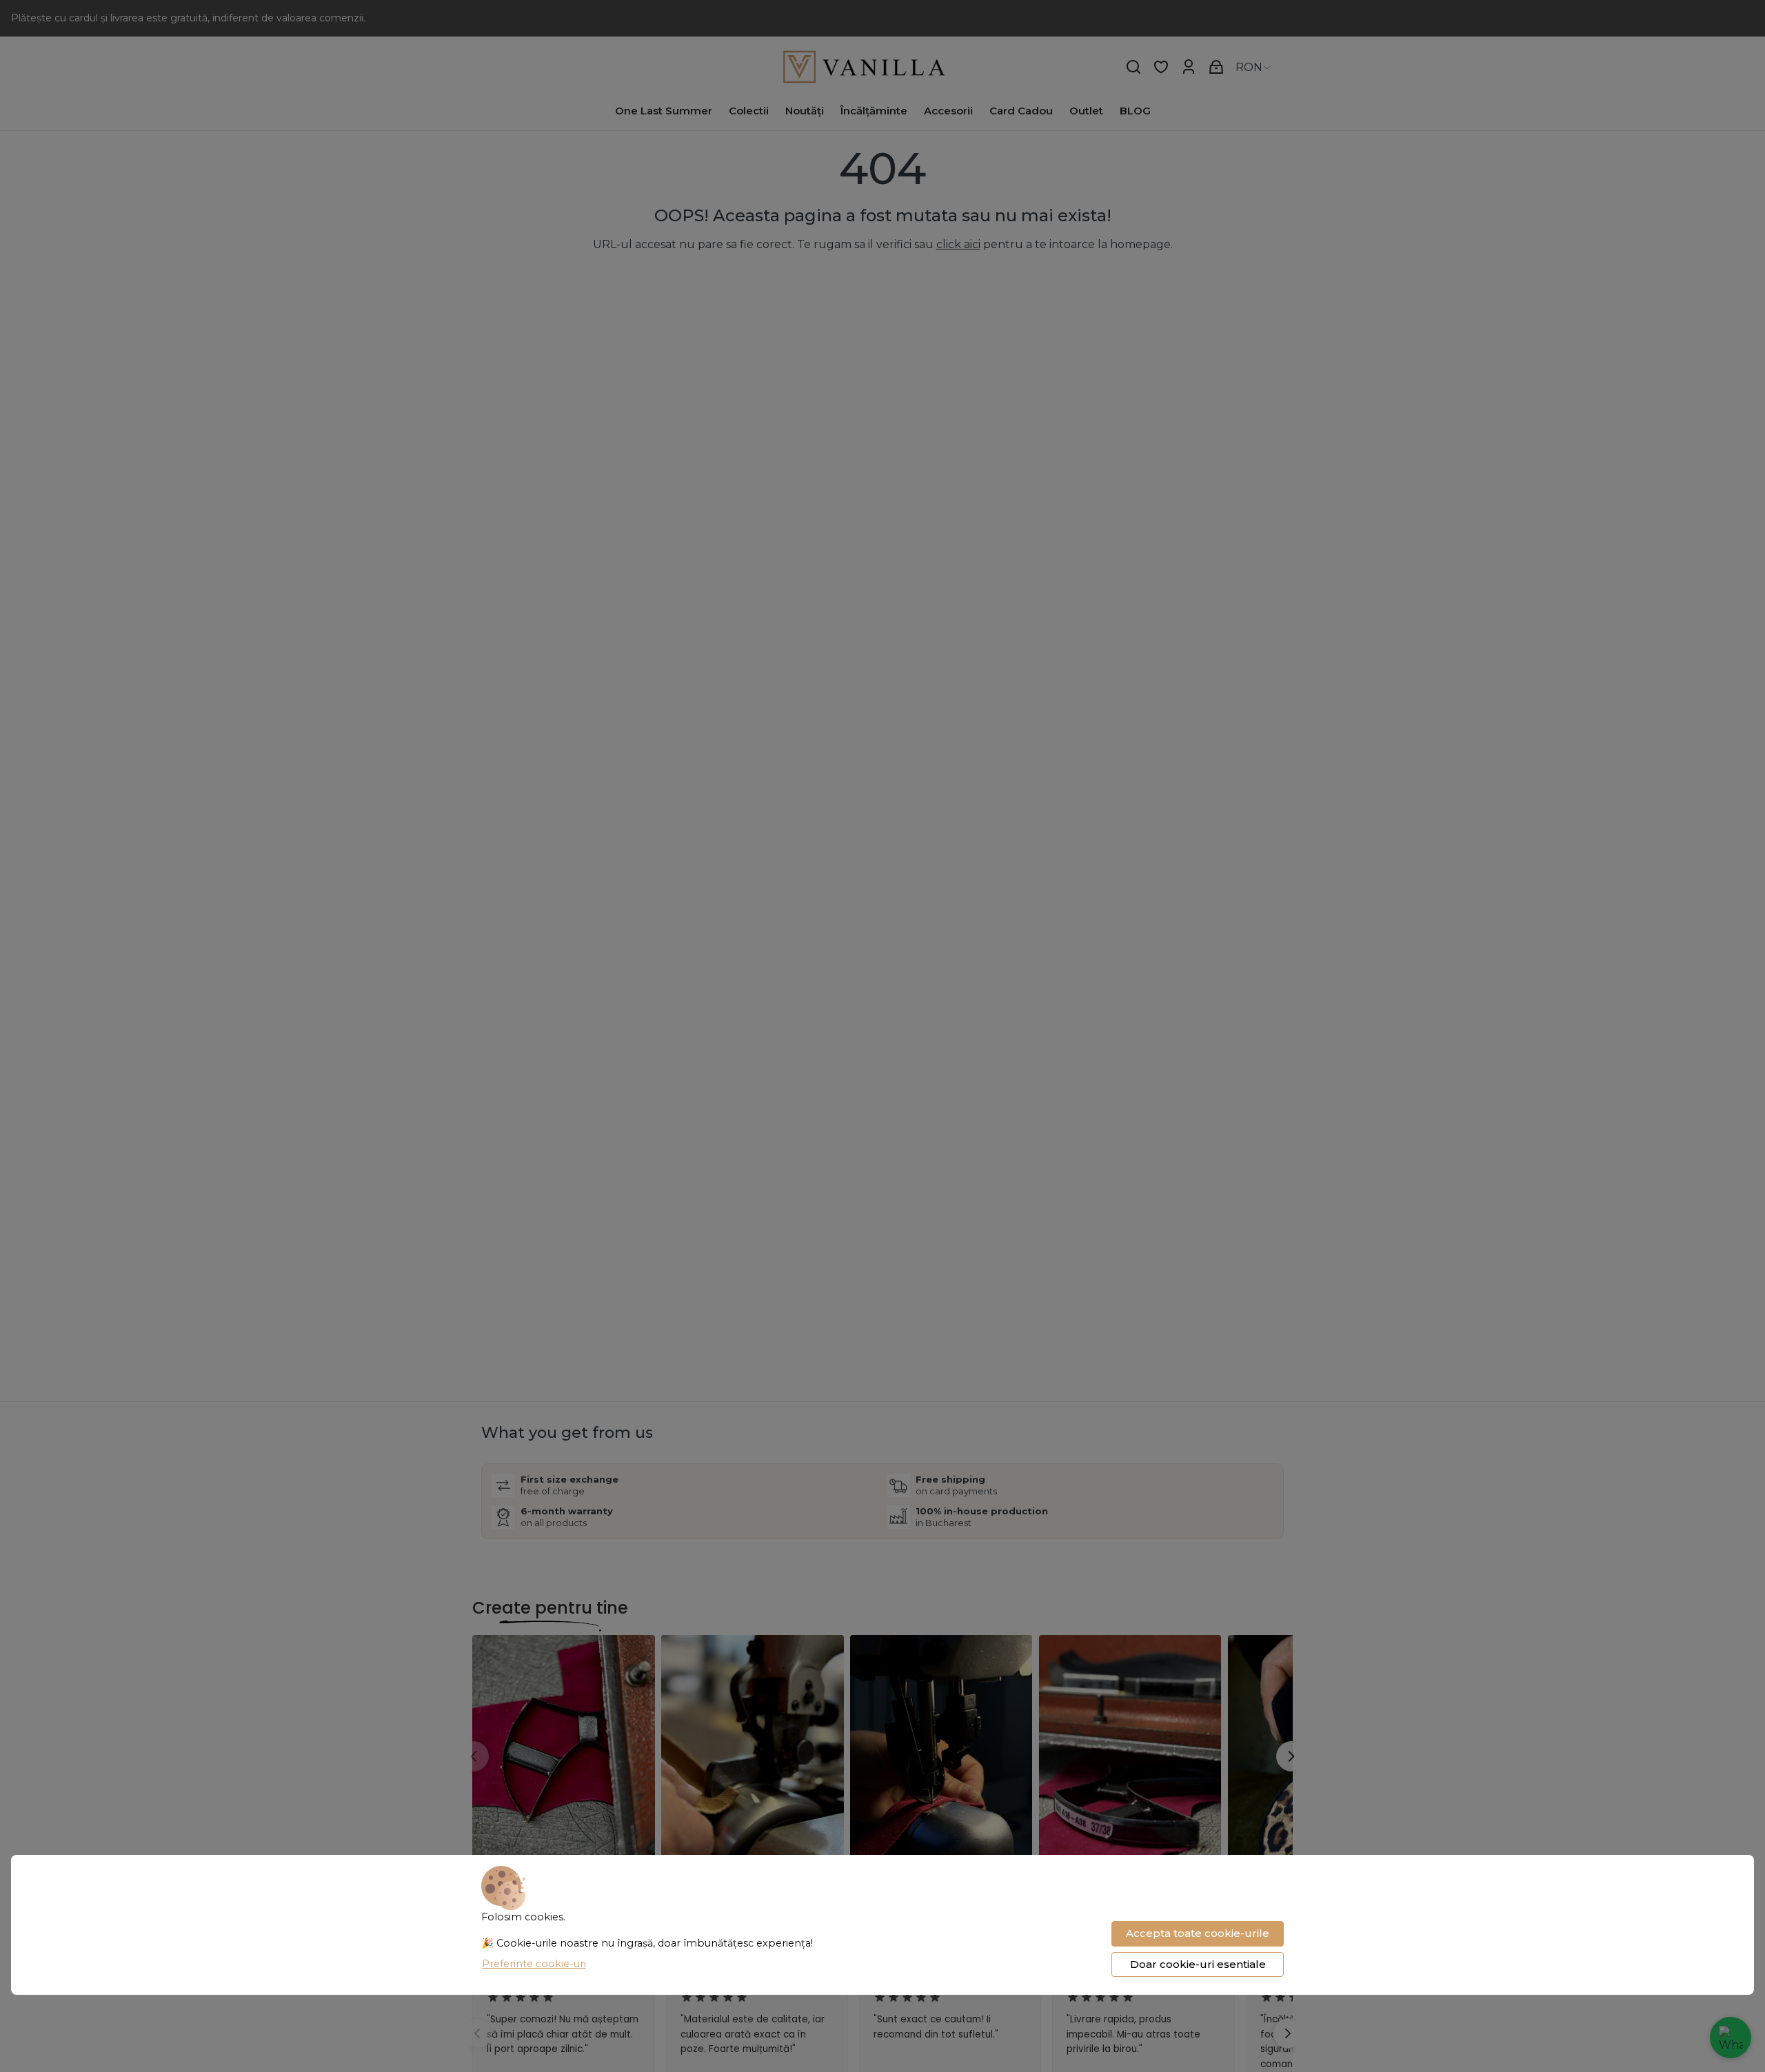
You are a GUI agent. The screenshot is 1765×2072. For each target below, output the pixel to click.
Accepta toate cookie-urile (1198, 1933)
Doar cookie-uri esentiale (1198, 1964)
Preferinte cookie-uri (534, 1964)
